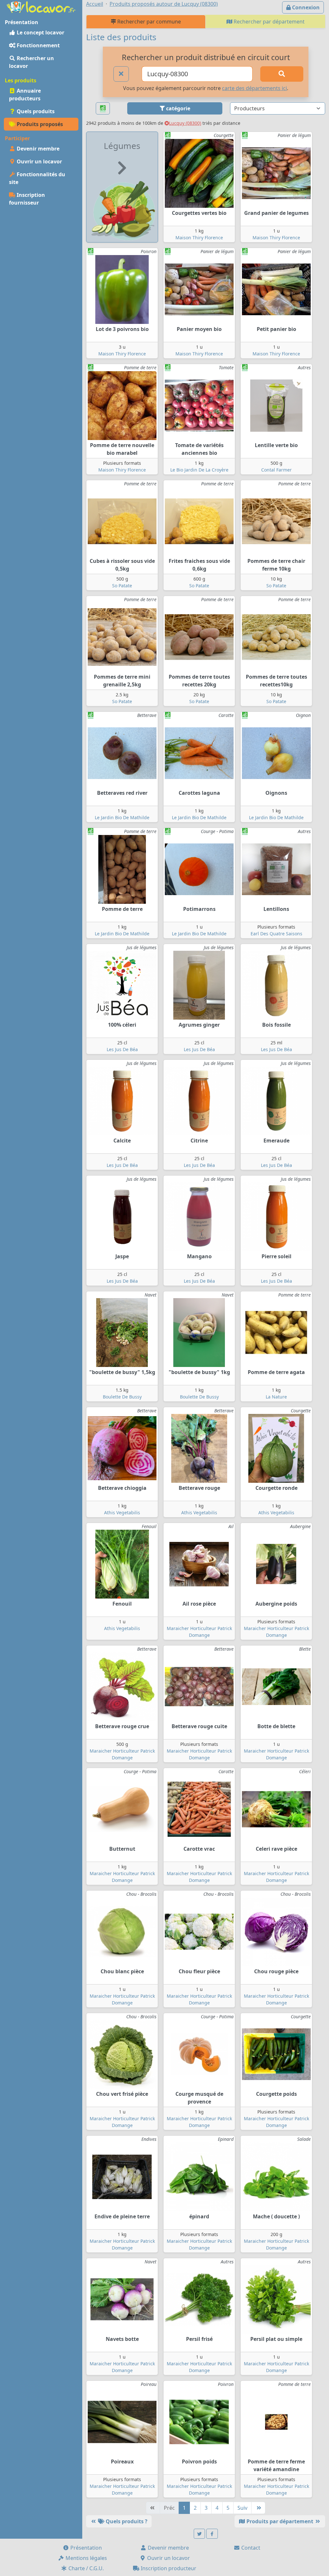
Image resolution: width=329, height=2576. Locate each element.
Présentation (85, 2548)
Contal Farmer (276, 470)
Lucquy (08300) (185, 123)
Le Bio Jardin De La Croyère (199, 470)
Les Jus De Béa (122, 1049)
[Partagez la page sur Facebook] (212, 2534)
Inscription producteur (168, 2568)
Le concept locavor (40, 32)
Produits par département (280, 2521)
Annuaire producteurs (25, 95)
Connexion (305, 7)
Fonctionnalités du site (37, 178)
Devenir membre (37, 149)
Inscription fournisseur (27, 199)
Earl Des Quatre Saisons (276, 934)
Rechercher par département (268, 22)
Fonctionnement (38, 45)
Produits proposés (39, 124)
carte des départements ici (254, 88)
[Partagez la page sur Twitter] (200, 2534)
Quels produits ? (126, 2521)
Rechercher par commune (148, 22)
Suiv (242, 2508)
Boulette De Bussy (122, 1397)
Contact (250, 2548)
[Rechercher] (282, 74)
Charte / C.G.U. (85, 2568)
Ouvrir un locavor (39, 161)
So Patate (122, 586)
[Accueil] (41, 6)
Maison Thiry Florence (199, 238)
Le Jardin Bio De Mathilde (122, 817)
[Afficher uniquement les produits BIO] (103, 109)
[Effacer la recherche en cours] (121, 74)
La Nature (276, 1397)
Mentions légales (86, 2558)
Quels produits (35, 111)
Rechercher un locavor (31, 62)
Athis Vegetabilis (122, 1513)
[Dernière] (258, 2508)
